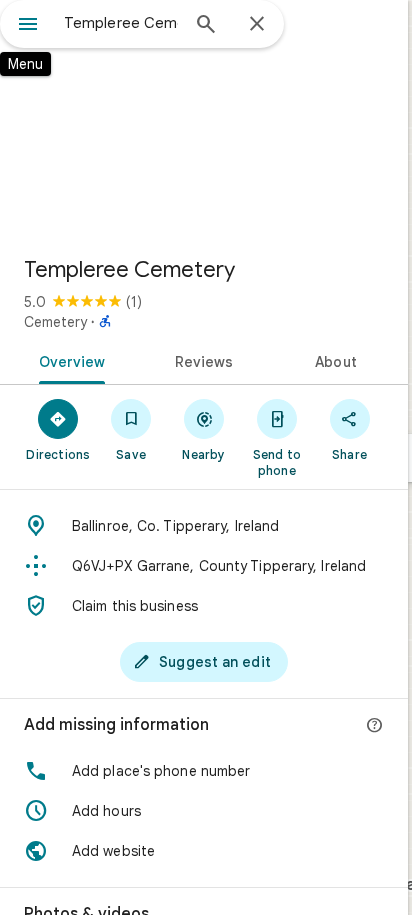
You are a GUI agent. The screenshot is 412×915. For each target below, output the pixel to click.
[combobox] (121, 23)
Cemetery (55, 322)
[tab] (68, 360)
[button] (204, 771)
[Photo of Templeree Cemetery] (204, 120)
